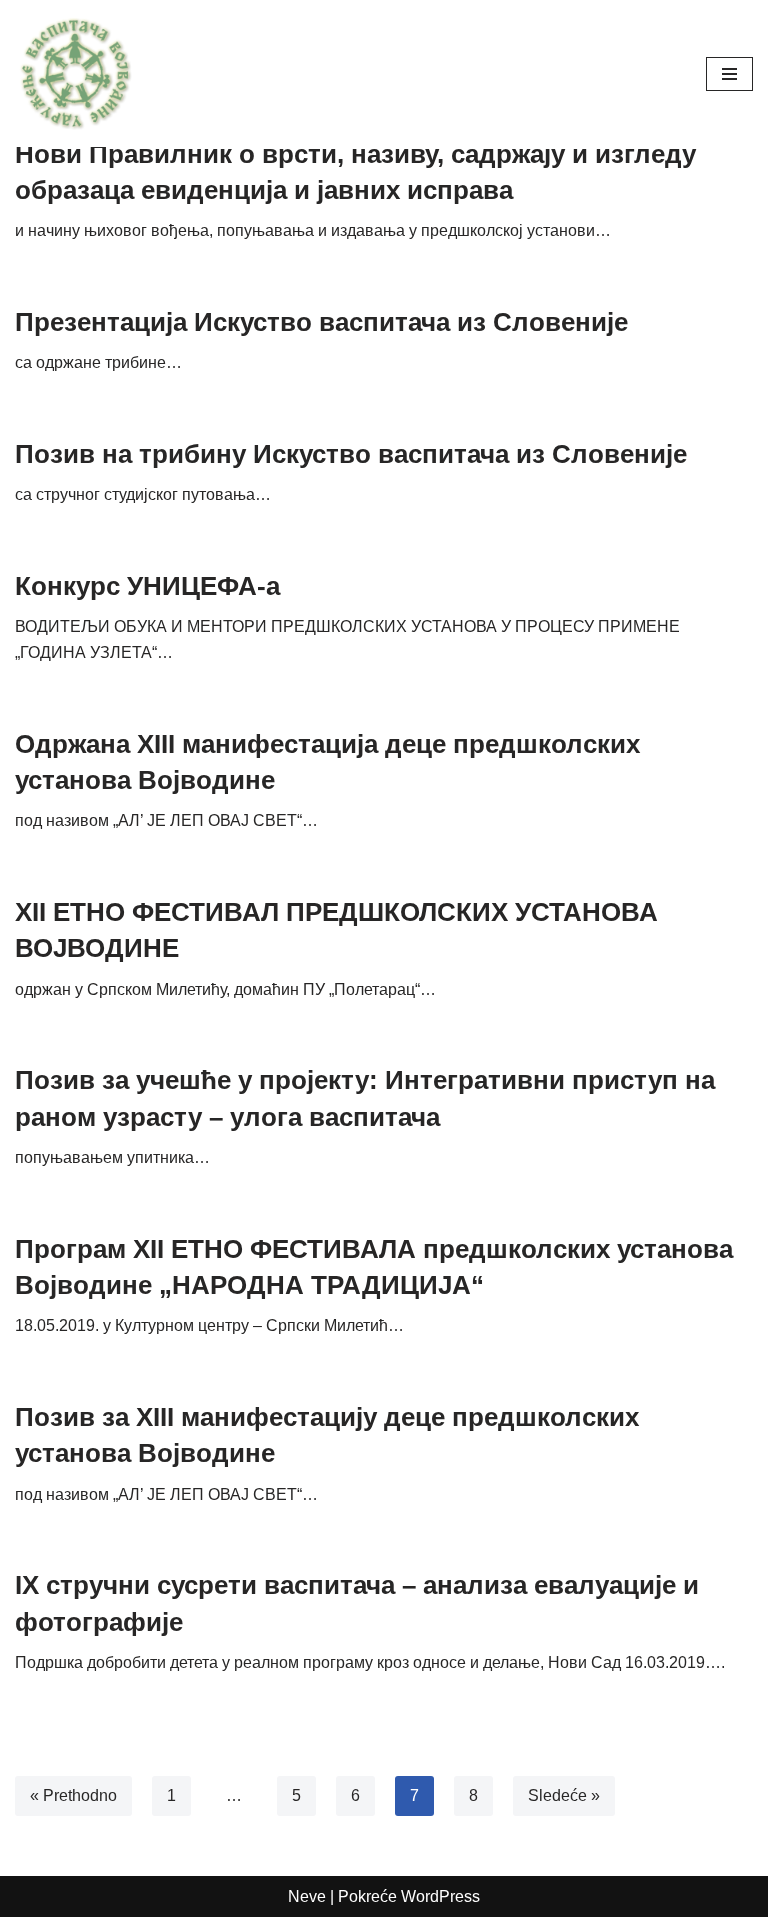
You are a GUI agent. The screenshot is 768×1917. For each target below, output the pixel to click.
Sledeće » (564, 1795)
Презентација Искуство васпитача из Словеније (321, 322)
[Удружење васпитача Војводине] (75, 73)
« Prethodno (73, 1795)
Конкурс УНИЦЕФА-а (147, 586)
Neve (307, 1896)
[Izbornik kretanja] (729, 74)
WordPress (440, 1896)
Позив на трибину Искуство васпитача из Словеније (351, 454)
